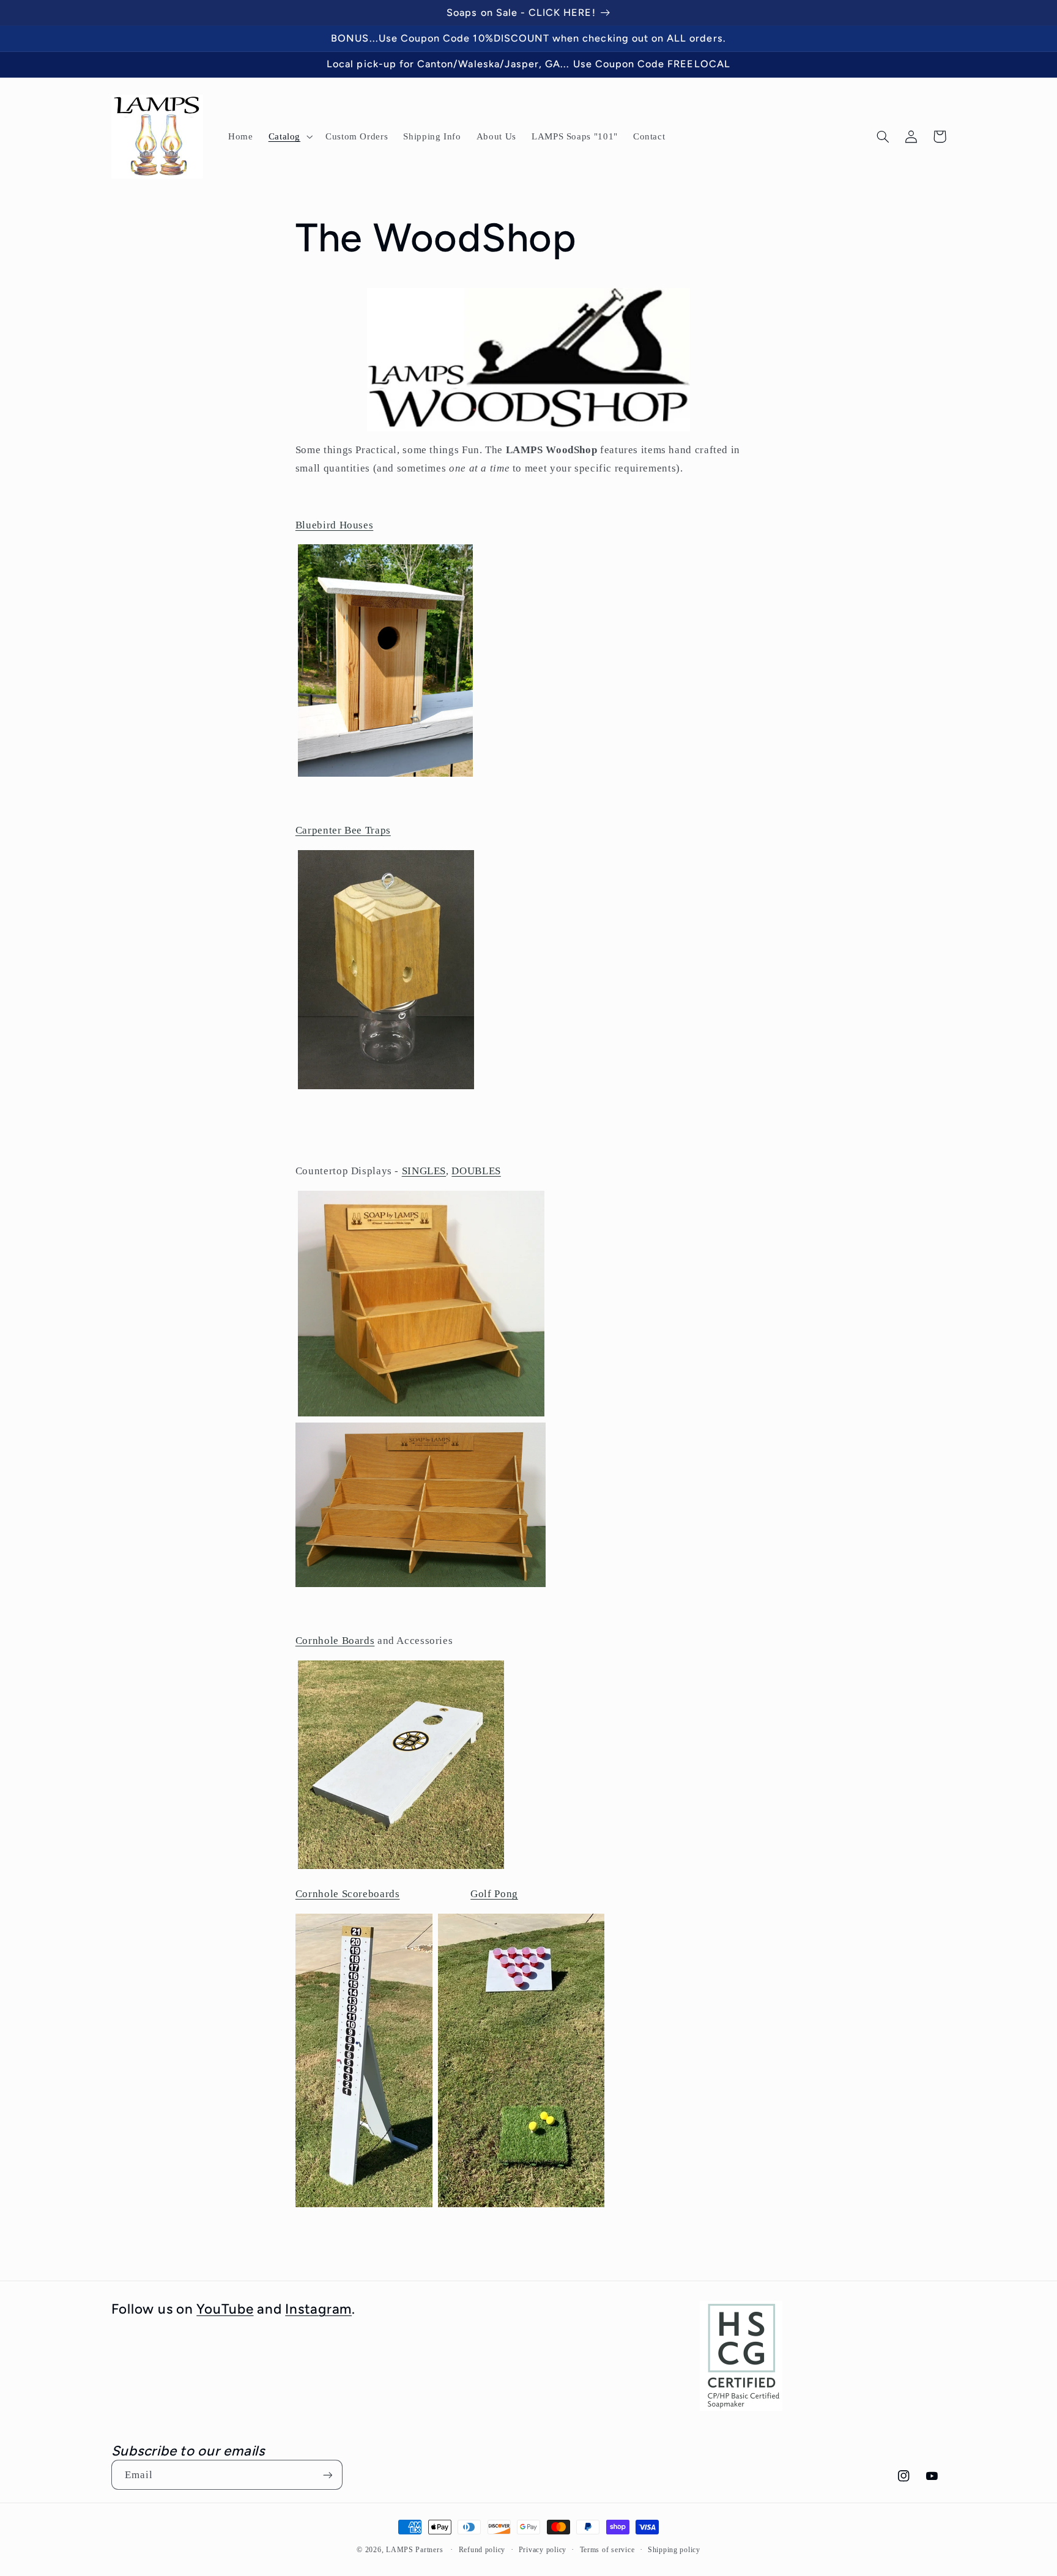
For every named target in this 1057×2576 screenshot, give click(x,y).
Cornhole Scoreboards (348, 1894)
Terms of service (607, 2550)
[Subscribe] (327, 2475)
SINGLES (424, 1171)
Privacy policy (543, 2550)
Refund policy (482, 2550)
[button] (289, 136)
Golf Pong (494, 1894)
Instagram (318, 2309)
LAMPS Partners (414, 2550)
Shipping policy (674, 2550)
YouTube (225, 2309)
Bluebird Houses (334, 525)
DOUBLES (476, 1171)
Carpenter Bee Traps (343, 830)
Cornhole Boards (335, 1641)
